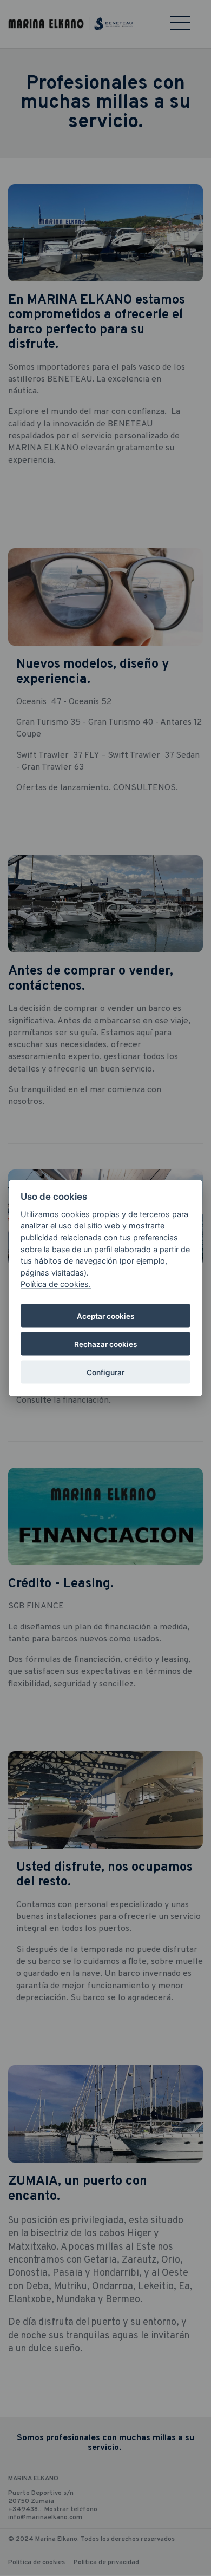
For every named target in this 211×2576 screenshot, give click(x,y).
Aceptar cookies (105, 1316)
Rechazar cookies (105, 1344)
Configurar (105, 1372)
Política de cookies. (56, 1284)
